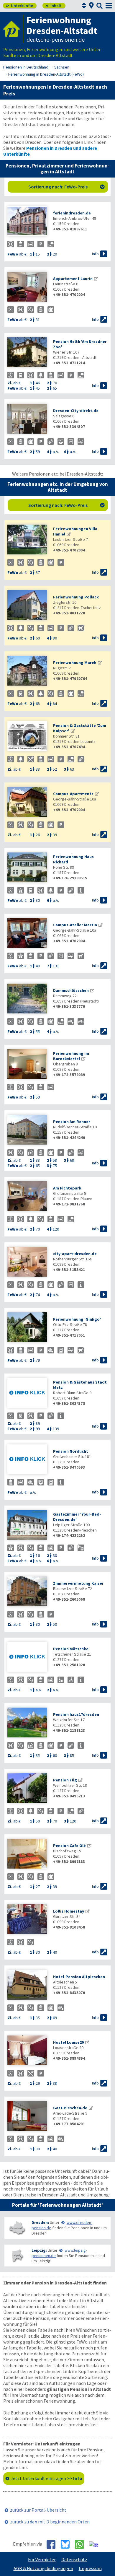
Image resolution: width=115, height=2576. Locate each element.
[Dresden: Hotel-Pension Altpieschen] (27, 1985)
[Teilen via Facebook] (53, 2544)
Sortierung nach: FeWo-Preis (67, 187)
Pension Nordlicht (71, 1451)
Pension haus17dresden (76, 1714)
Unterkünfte (19, 6)
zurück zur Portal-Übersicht (38, 2510)
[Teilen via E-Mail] (96, 2544)
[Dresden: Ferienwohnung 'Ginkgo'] (27, 1328)
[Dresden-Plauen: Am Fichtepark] (27, 1197)
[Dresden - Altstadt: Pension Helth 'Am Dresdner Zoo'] (27, 353)
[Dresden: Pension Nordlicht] (27, 1460)
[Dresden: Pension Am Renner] (27, 1130)
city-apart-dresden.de (75, 1254)
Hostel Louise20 (68, 2042)
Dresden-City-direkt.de (76, 411)
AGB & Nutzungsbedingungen (43, 2568)
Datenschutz (74, 2559)
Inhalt (54, 6)
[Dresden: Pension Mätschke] (27, 1658)
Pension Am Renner (72, 1122)
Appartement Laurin (73, 279)
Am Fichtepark (67, 1188)
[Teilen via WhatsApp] (82, 2544)
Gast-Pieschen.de (70, 2108)
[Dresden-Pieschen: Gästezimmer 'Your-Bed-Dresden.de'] (27, 1525)
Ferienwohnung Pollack (76, 597)
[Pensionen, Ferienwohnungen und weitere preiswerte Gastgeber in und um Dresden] (17, 2228)
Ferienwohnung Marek (75, 663)
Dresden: (40, 2222)
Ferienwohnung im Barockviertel (71, 1056)
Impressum (90, 2568)
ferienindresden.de (72, 213)
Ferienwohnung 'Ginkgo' (77, 1319)
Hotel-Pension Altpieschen (79, 1977)
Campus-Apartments (73, 794)
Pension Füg (65, 1780)
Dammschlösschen (71, 990)
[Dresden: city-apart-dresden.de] (27, 1262)
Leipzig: (39, 2250)
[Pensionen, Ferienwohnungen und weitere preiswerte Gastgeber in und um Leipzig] (17, 2256)
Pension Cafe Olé (69, 1846)
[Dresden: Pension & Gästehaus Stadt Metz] (27, 1393)
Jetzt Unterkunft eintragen (46, 2478)
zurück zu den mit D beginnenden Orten (50, 2522)
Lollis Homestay (69, 1911)
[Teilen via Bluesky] (67, 2544)
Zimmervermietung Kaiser (78, 1583)
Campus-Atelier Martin (75, 925)
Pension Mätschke (71, 1649)
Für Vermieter (42, 2559)
